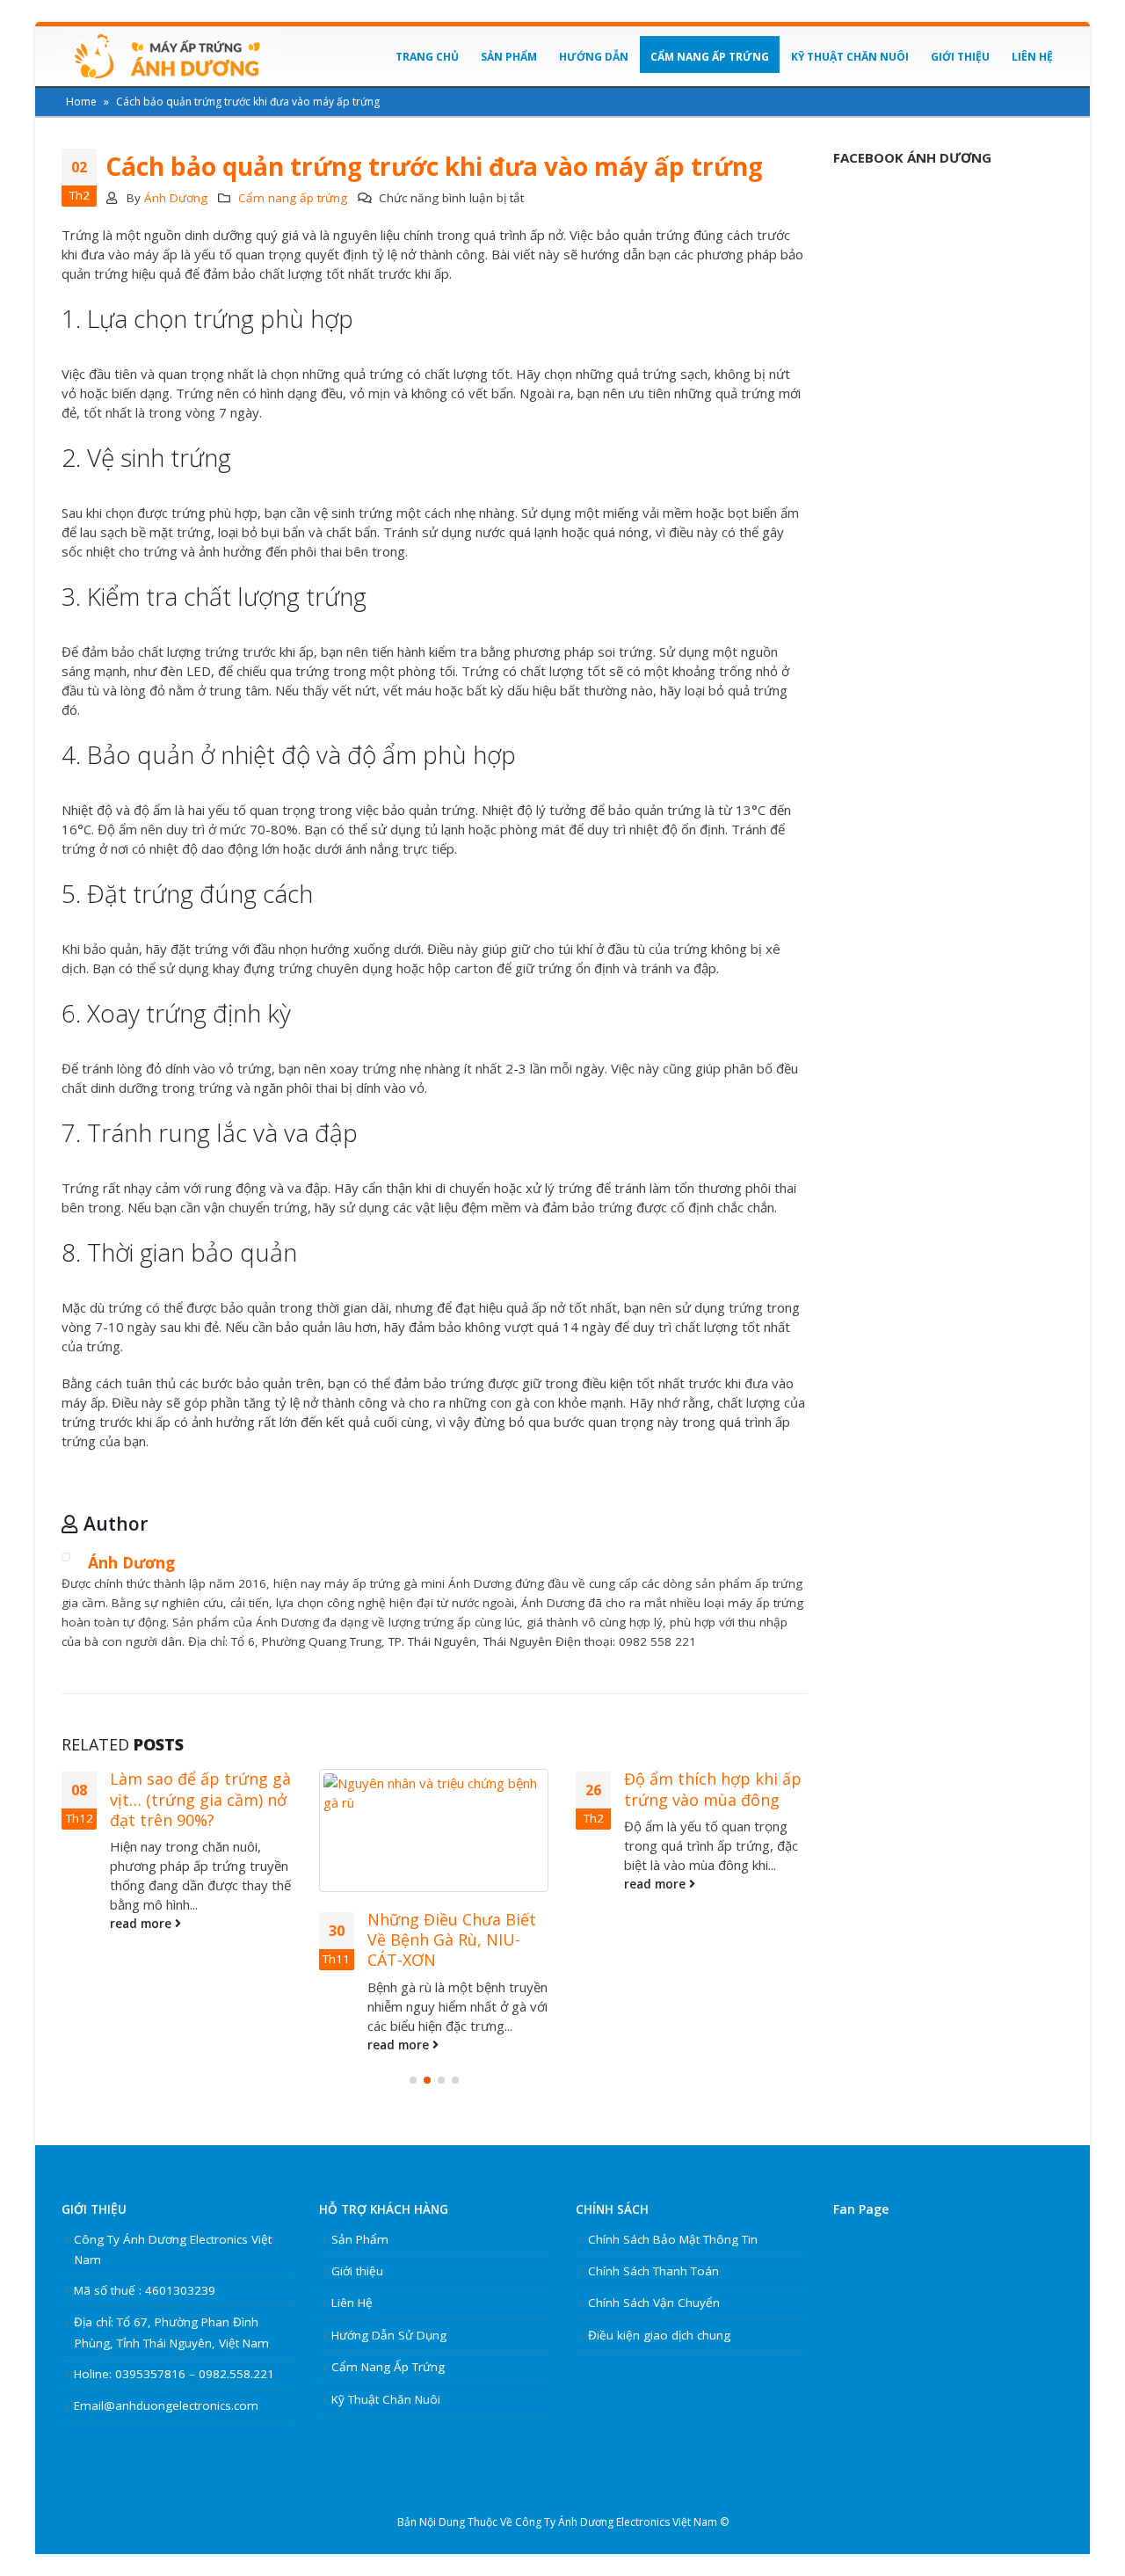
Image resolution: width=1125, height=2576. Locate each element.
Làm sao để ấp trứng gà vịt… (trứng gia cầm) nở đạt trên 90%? (200, 1799)
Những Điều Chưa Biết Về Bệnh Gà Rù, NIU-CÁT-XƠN (452, 1940)
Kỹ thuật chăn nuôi (850, 57)
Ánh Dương (176, 198)
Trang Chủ (427, 57)
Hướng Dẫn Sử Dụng (389, 2335)
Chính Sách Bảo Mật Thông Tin (673, 2239)
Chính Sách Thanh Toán (653, 2271)
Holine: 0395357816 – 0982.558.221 (174, 2374)
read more (142, 1924)
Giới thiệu (960, 57)
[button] (413, 2080)
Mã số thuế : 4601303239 (145, 2290)
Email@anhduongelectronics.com (166, 2405)
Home (81, 102)
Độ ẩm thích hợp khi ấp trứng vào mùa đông (713, 1789)
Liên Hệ (1032, 57)
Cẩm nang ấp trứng (293, 198)
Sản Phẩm (509, 57)
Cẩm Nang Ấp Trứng (710, 57)
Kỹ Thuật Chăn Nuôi (386, 2399)
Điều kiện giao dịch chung (659, 2335)
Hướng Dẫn (594, 57)
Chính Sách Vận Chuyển (654, 2303)
